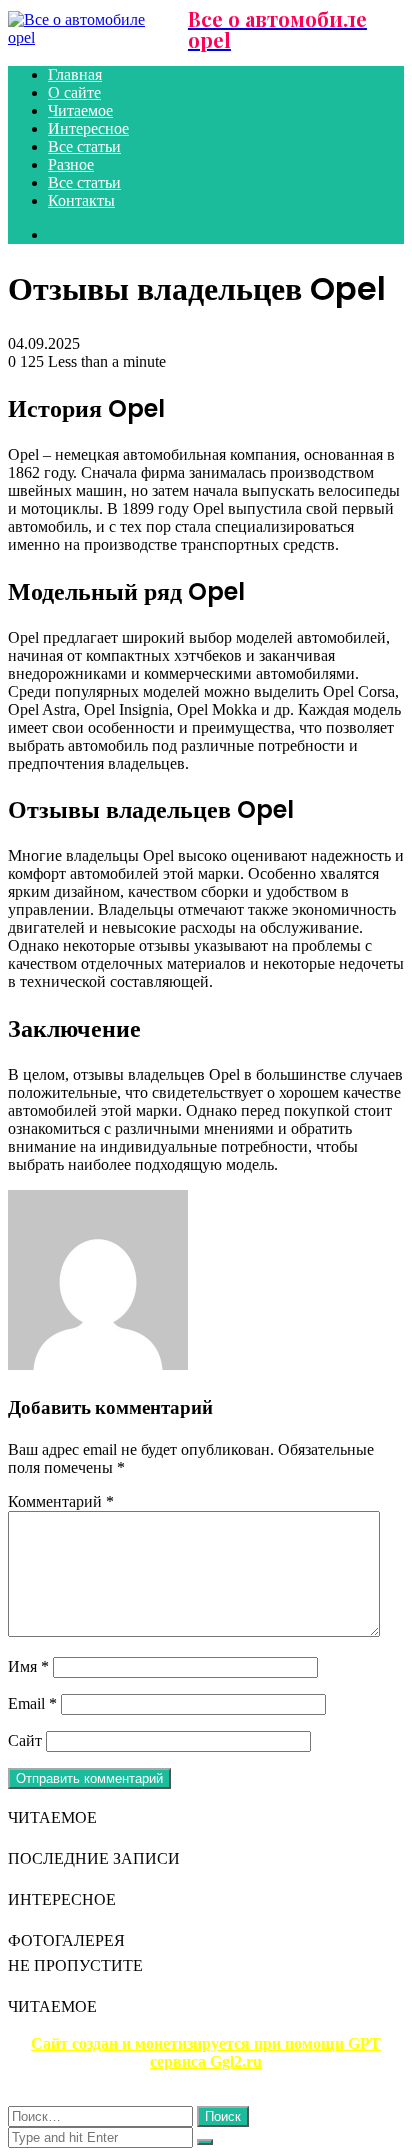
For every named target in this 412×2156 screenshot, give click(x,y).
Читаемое (80, 110)
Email (32, 1703)
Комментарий (61, 1501)
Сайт (25, 1740)
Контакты (81, 200)
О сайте (74, 92)
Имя (28, 1666)
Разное (71, 164)
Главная (75, 74)
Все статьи (84, 146)
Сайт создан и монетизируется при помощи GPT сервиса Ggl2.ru (206, 2052)
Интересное (88, 128)
